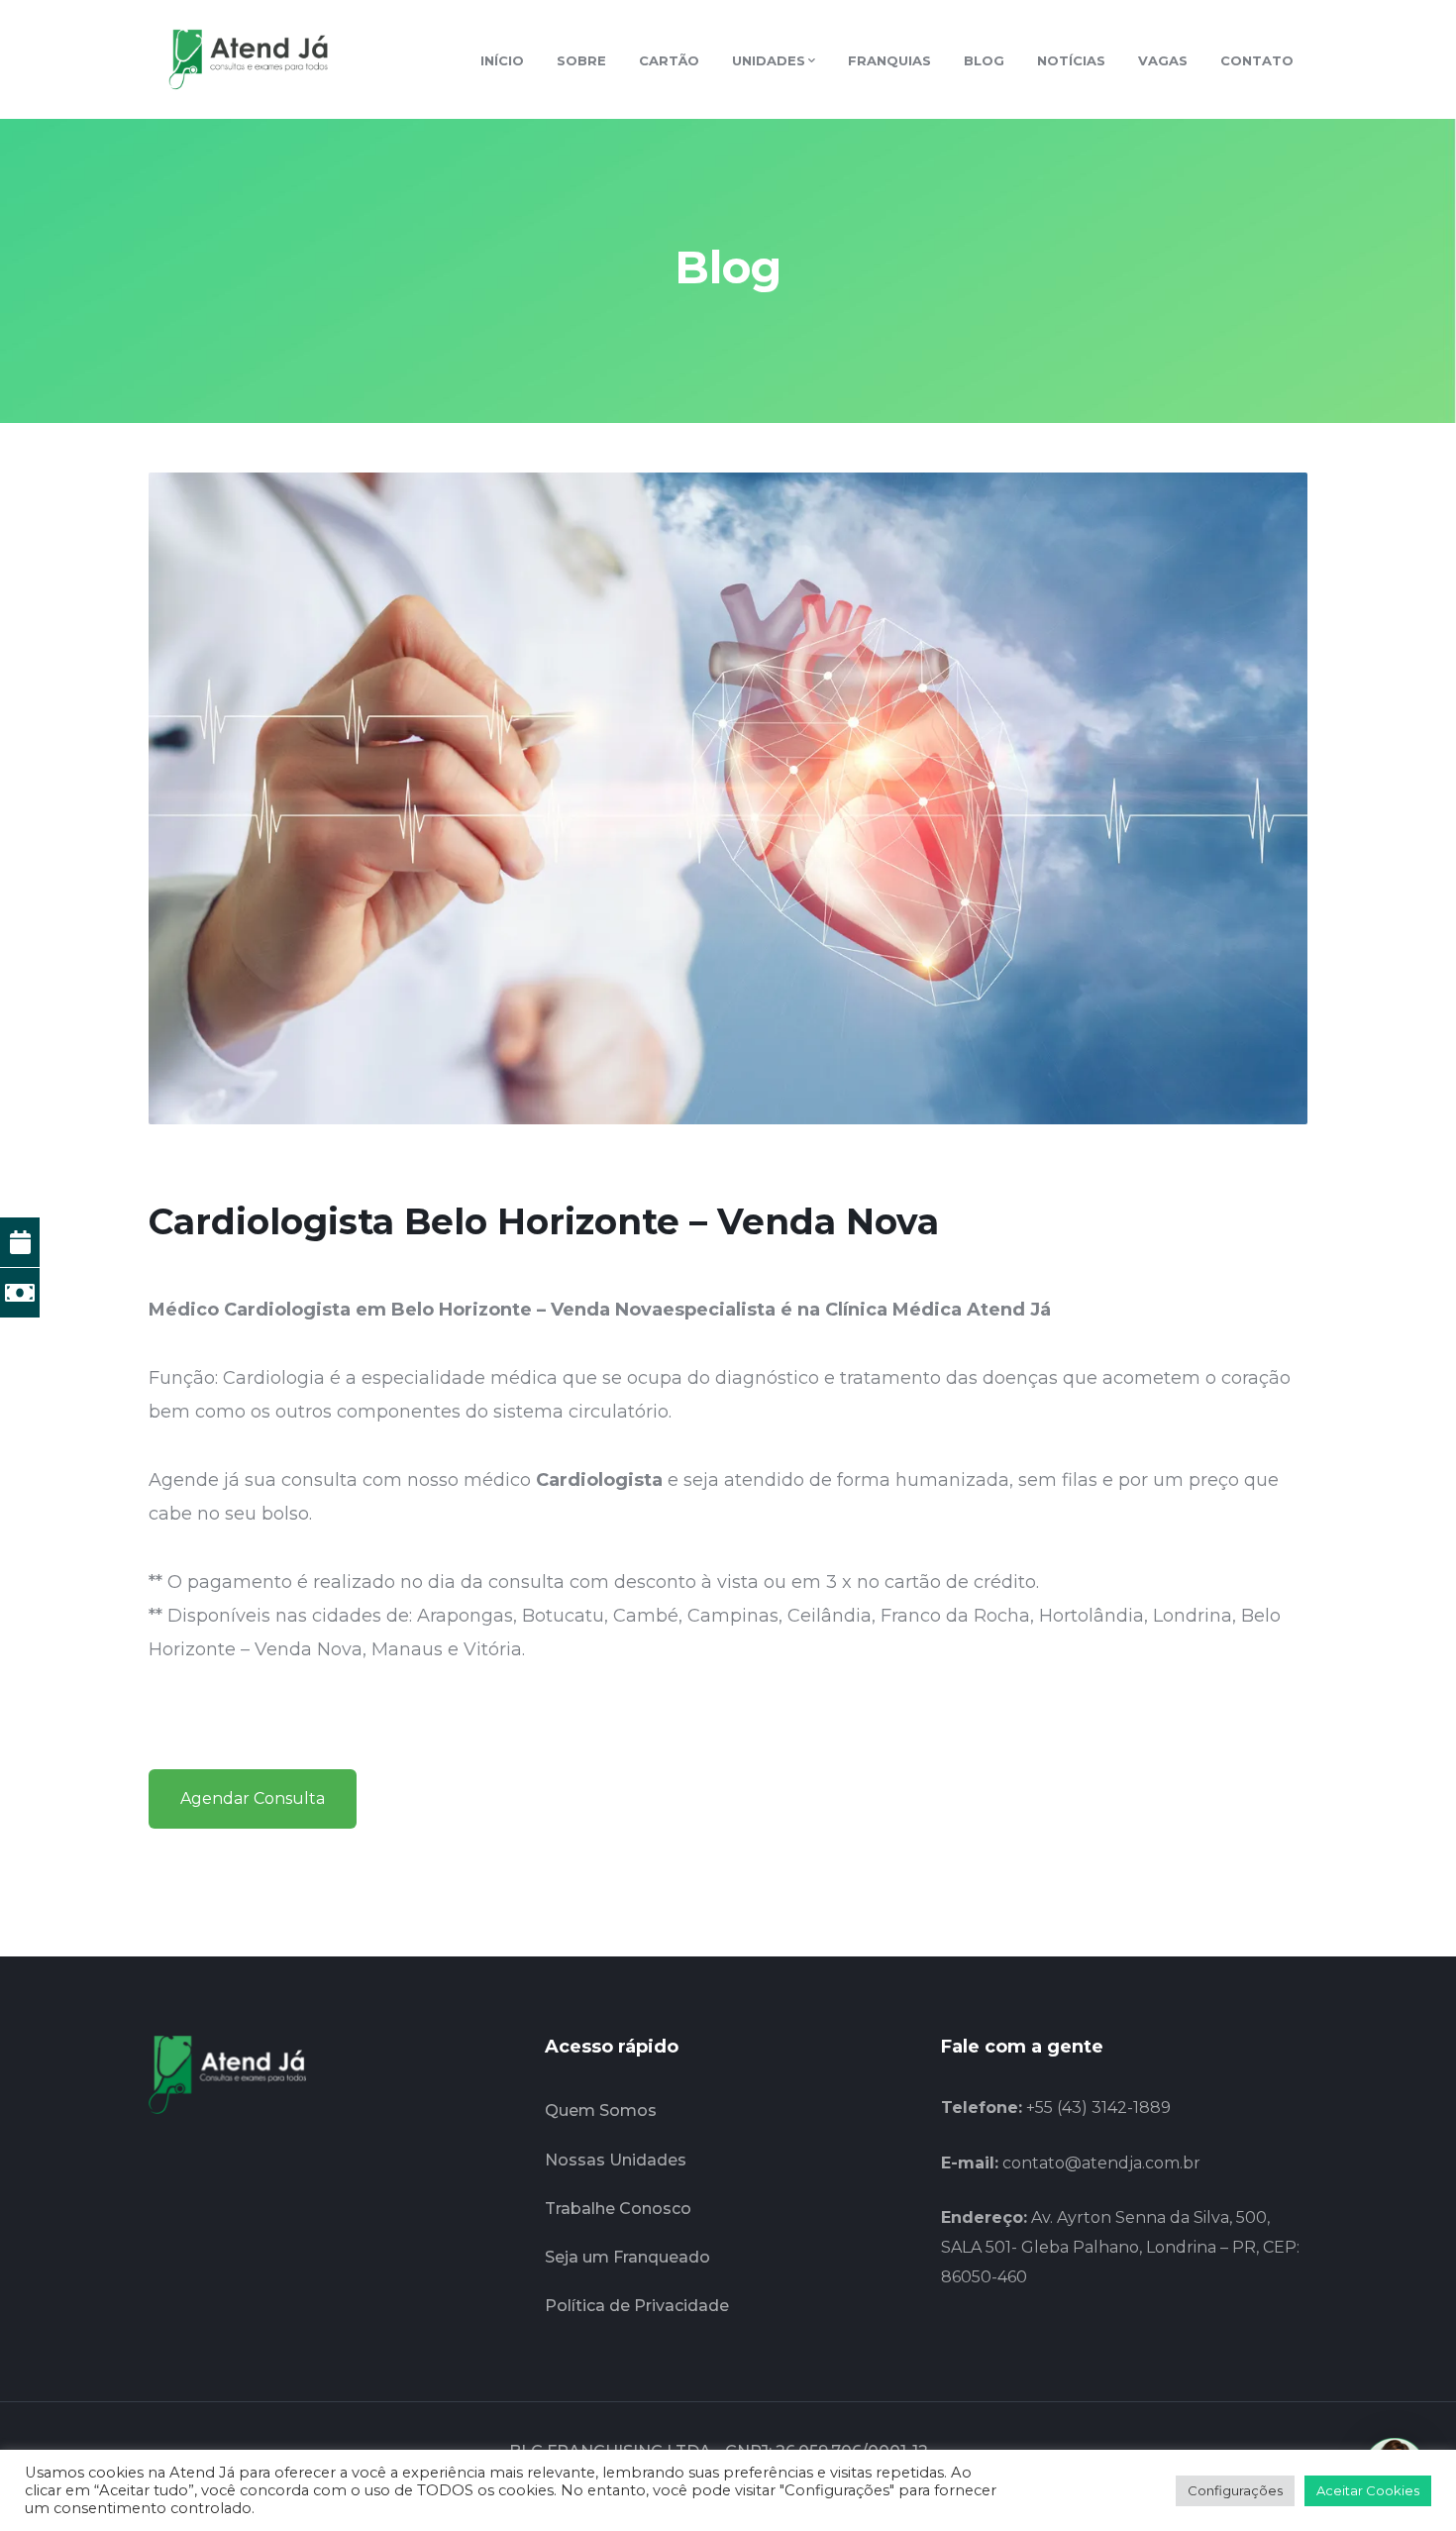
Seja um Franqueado (627, 2257)
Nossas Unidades (616, 2160)
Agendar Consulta (253, 1798)
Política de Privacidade (637, 2306)
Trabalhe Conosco (618, 2209)
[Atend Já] (248, 58)
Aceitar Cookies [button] (1368, 2490)
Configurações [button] (1235, 2490)
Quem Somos (601, 2110)
